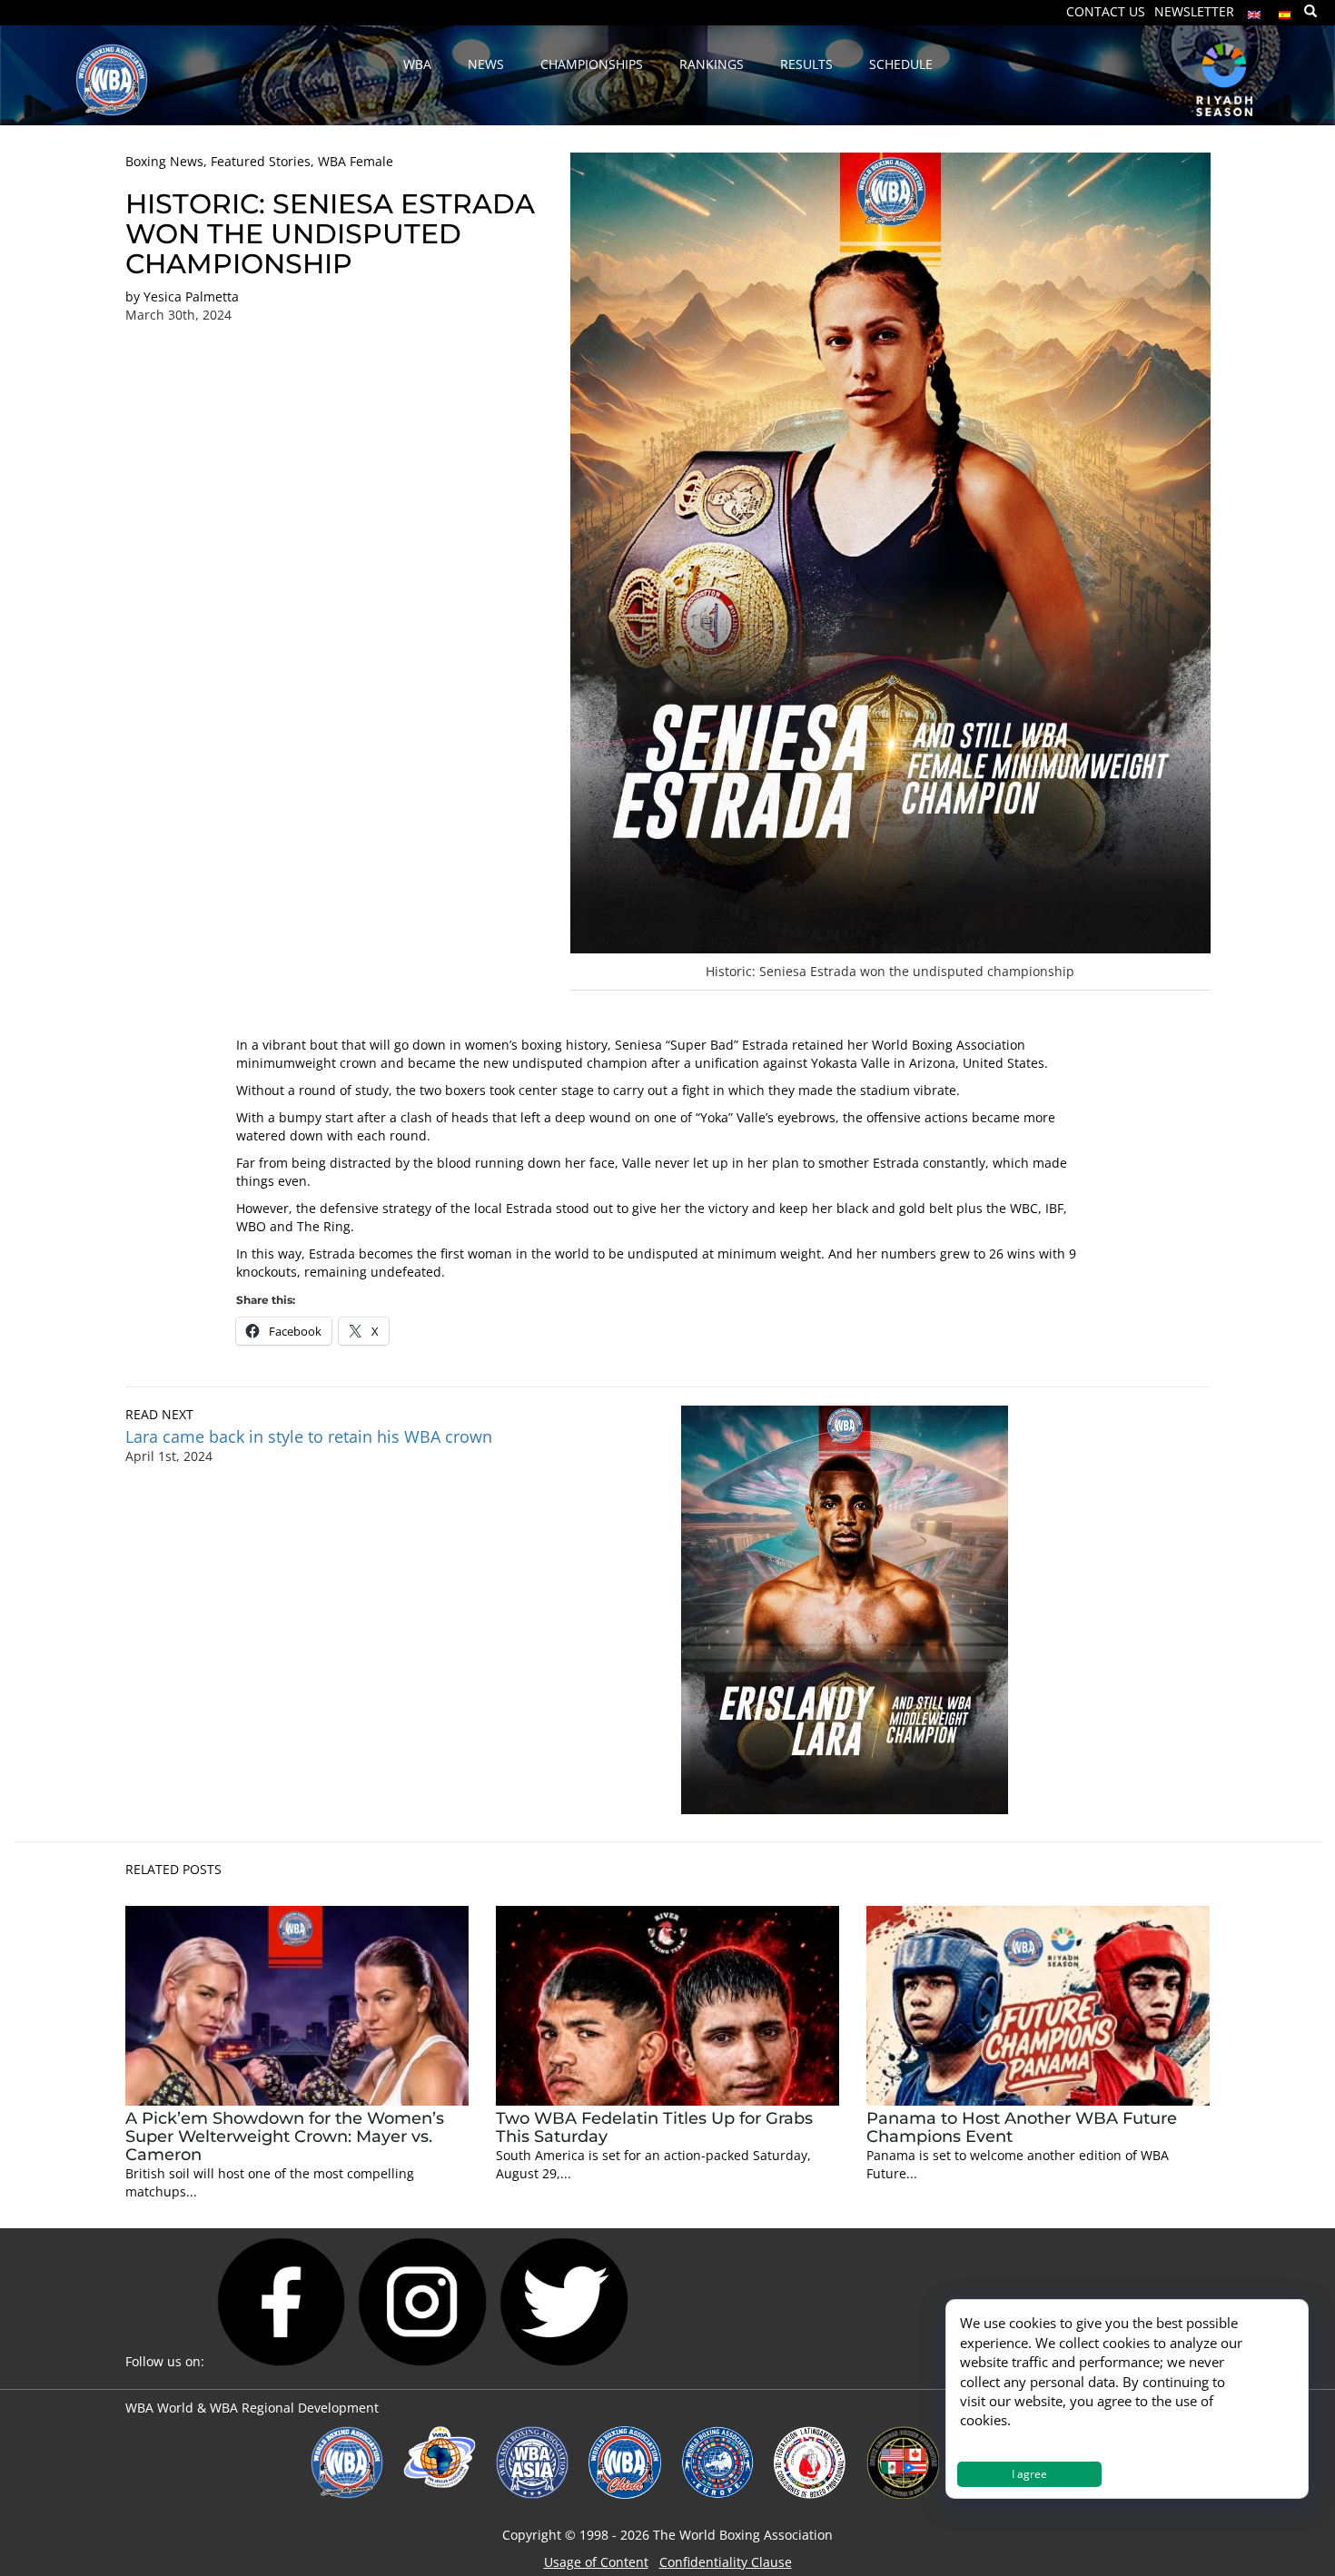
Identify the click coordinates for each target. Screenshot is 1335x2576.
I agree (1029, 2474)
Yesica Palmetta (191, 296)
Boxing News (164, 161)
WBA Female (356, 161)
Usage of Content (596, 2562)
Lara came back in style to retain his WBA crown (311, 1436)
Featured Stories (261, 161)
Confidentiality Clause (726, 2562)
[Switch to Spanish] (1285, 10)
